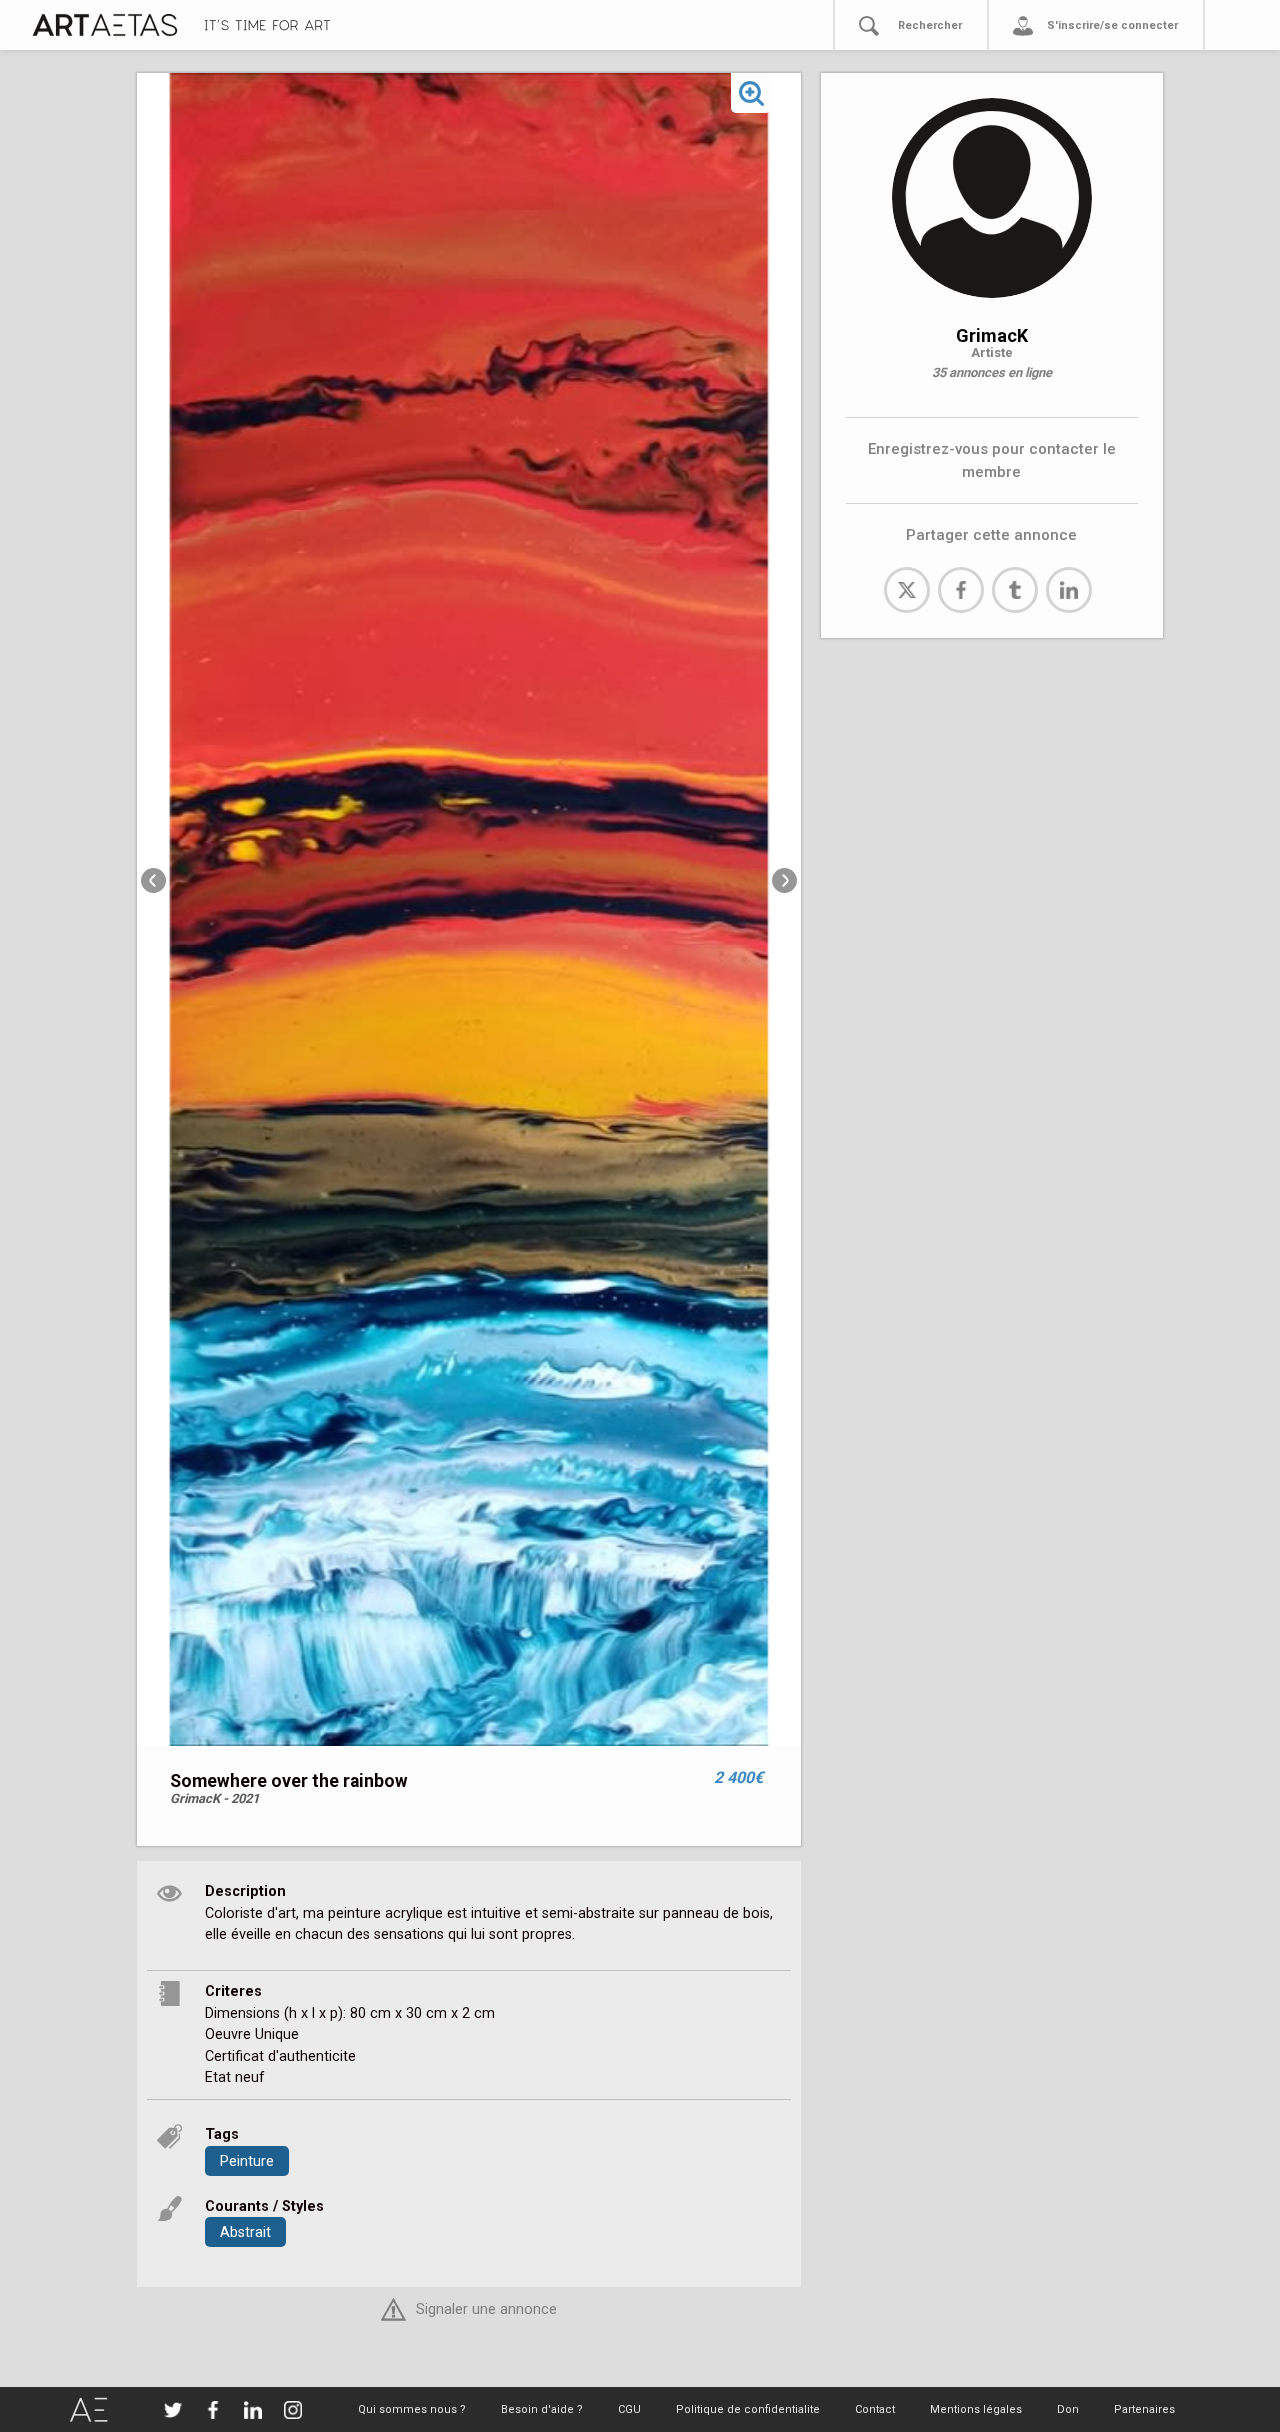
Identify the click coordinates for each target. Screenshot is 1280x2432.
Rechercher (930, 25)
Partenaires (1144, 2409)
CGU (629, 2409)
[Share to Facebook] (961, 590)
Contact (875, 2409)
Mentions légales (976, 2409)
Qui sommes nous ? (412, 2409)
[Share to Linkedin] (1069, 590)
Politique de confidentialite (748, 2409)
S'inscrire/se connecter (1112, 25)
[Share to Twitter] (907, 590)
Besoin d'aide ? (542, 2409)
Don (1068, 2409)
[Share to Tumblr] (1015, 590)
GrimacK (992, 335)
